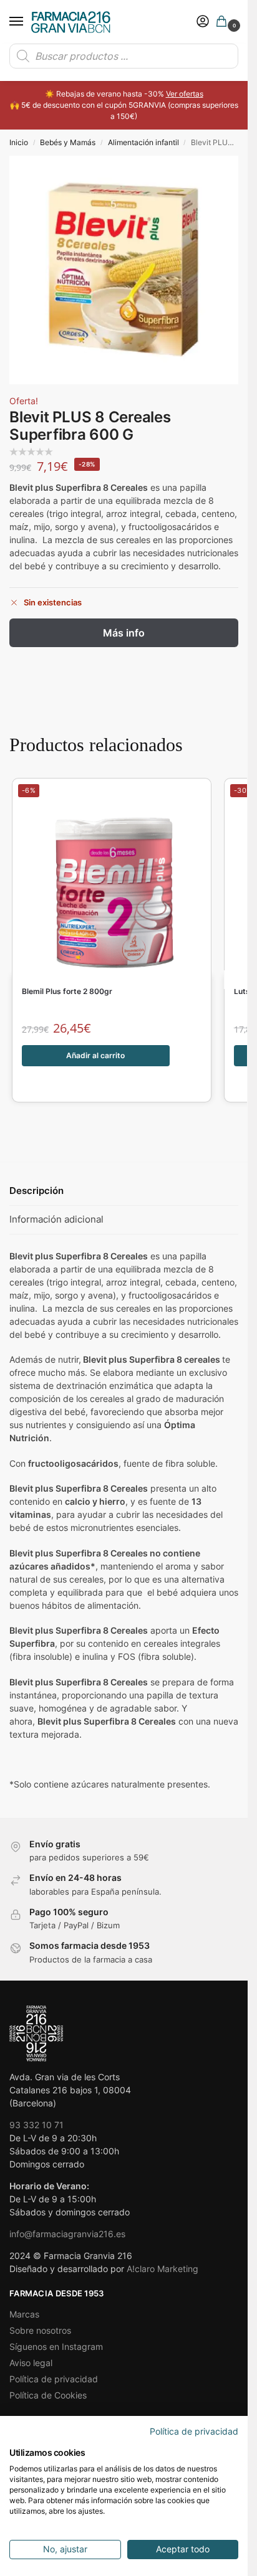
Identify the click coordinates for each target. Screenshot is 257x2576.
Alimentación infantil (143, 142)
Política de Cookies (48, 2395)
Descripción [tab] (36, 1191)
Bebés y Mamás (68, 142)
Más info (124, 633)
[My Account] (203, 22)
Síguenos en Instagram (56, 2346)
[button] (224, 22)
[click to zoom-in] (124, 270)
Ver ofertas (185, 94)
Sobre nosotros (40, 2330)
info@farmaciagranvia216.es (67, 2234)
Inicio (19, 142)
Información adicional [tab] (56, 1219)
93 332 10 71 (36, 2125)
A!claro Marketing (162, 2269)
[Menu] (28, 22)
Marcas (24, 2314)
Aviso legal (31, 2363)
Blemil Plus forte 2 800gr (67, 992)
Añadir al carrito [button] (95, 1055)
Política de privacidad (54, 2379)
